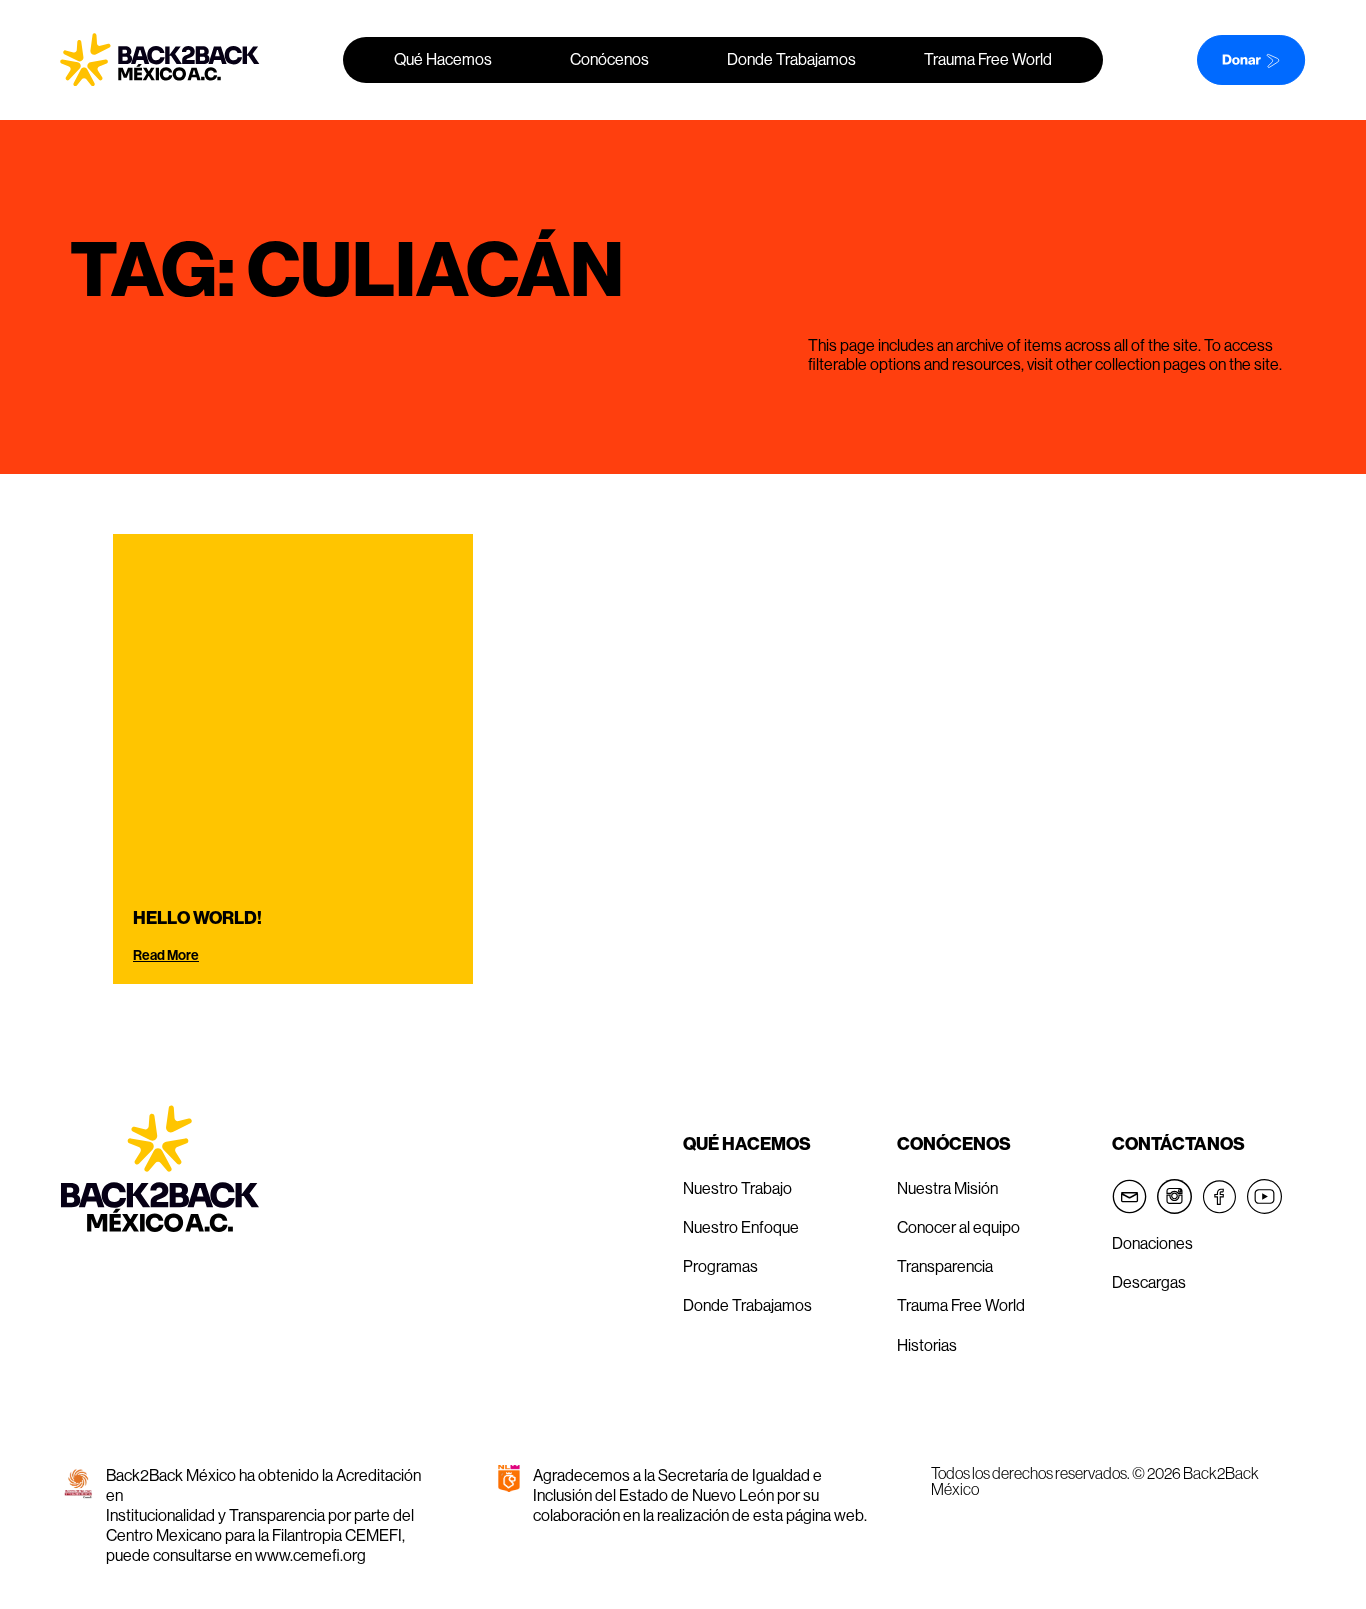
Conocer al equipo (958, 1227)
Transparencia (945, 1266)
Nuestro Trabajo (737, 1188)
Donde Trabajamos (791, 59)
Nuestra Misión (947, 1188)
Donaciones (1152, 1243)
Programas (722, 1266)
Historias (927, 1345)
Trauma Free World (988, 59)
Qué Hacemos (443, 59)
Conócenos (609, 59)
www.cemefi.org (310, 1555)
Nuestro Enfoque (741, 1227)
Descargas (1149, 1282)
